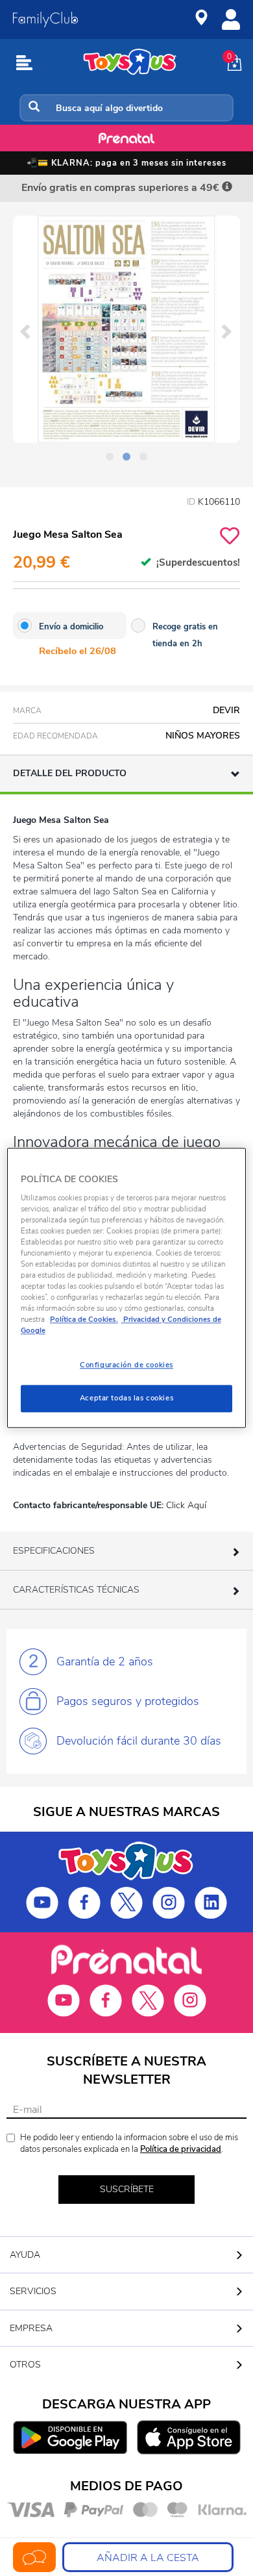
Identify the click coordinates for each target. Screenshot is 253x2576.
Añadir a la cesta (148, 2558)
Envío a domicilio (71, 627)
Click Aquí (186, 1505)
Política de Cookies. (84, 1320)
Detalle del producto (70, 773)
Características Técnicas (76, 1590)
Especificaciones (54, 1551)
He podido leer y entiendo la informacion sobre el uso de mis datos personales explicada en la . (129, 2144)
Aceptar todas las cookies (126, 1398)
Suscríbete (127, 2189)
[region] (127, 1288)
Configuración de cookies (126, 1365)
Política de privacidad (181, 2149)
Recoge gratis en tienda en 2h (185, 635)
